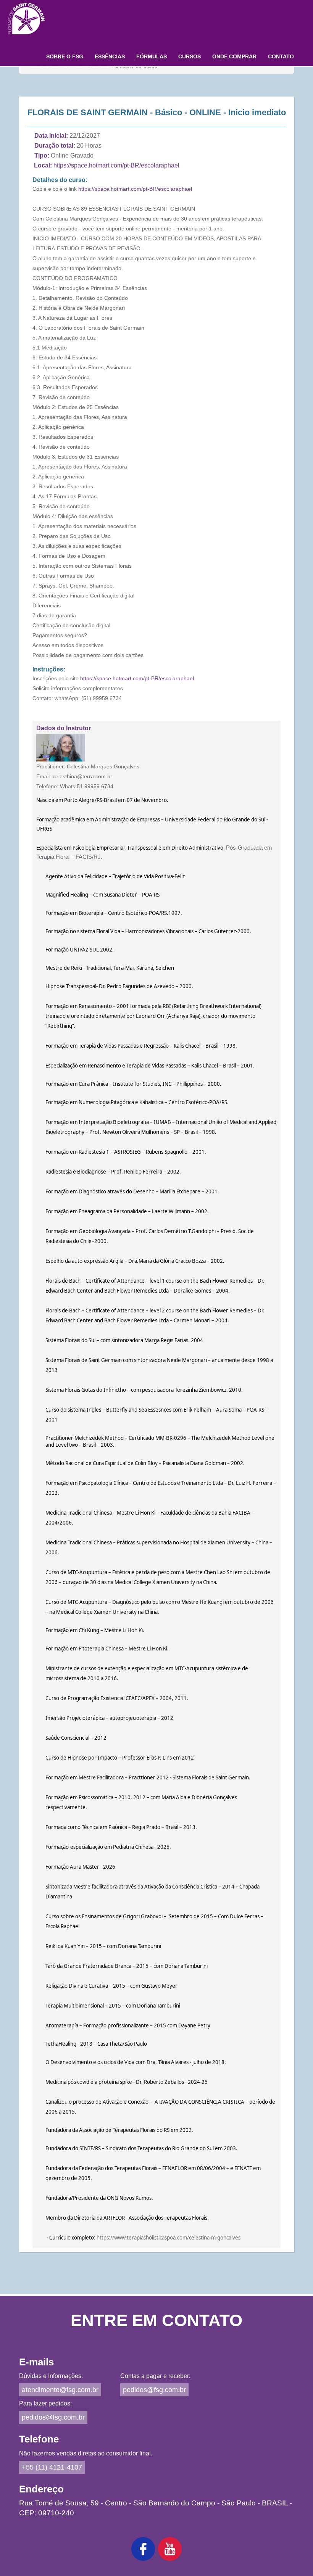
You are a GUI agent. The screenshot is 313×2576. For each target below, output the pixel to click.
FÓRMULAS (152, 56)
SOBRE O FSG (65, 56)
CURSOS (190, 56)
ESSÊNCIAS (110, 56)
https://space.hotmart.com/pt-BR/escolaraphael (116, 165)
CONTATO (281, 56)
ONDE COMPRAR (234, 56)
